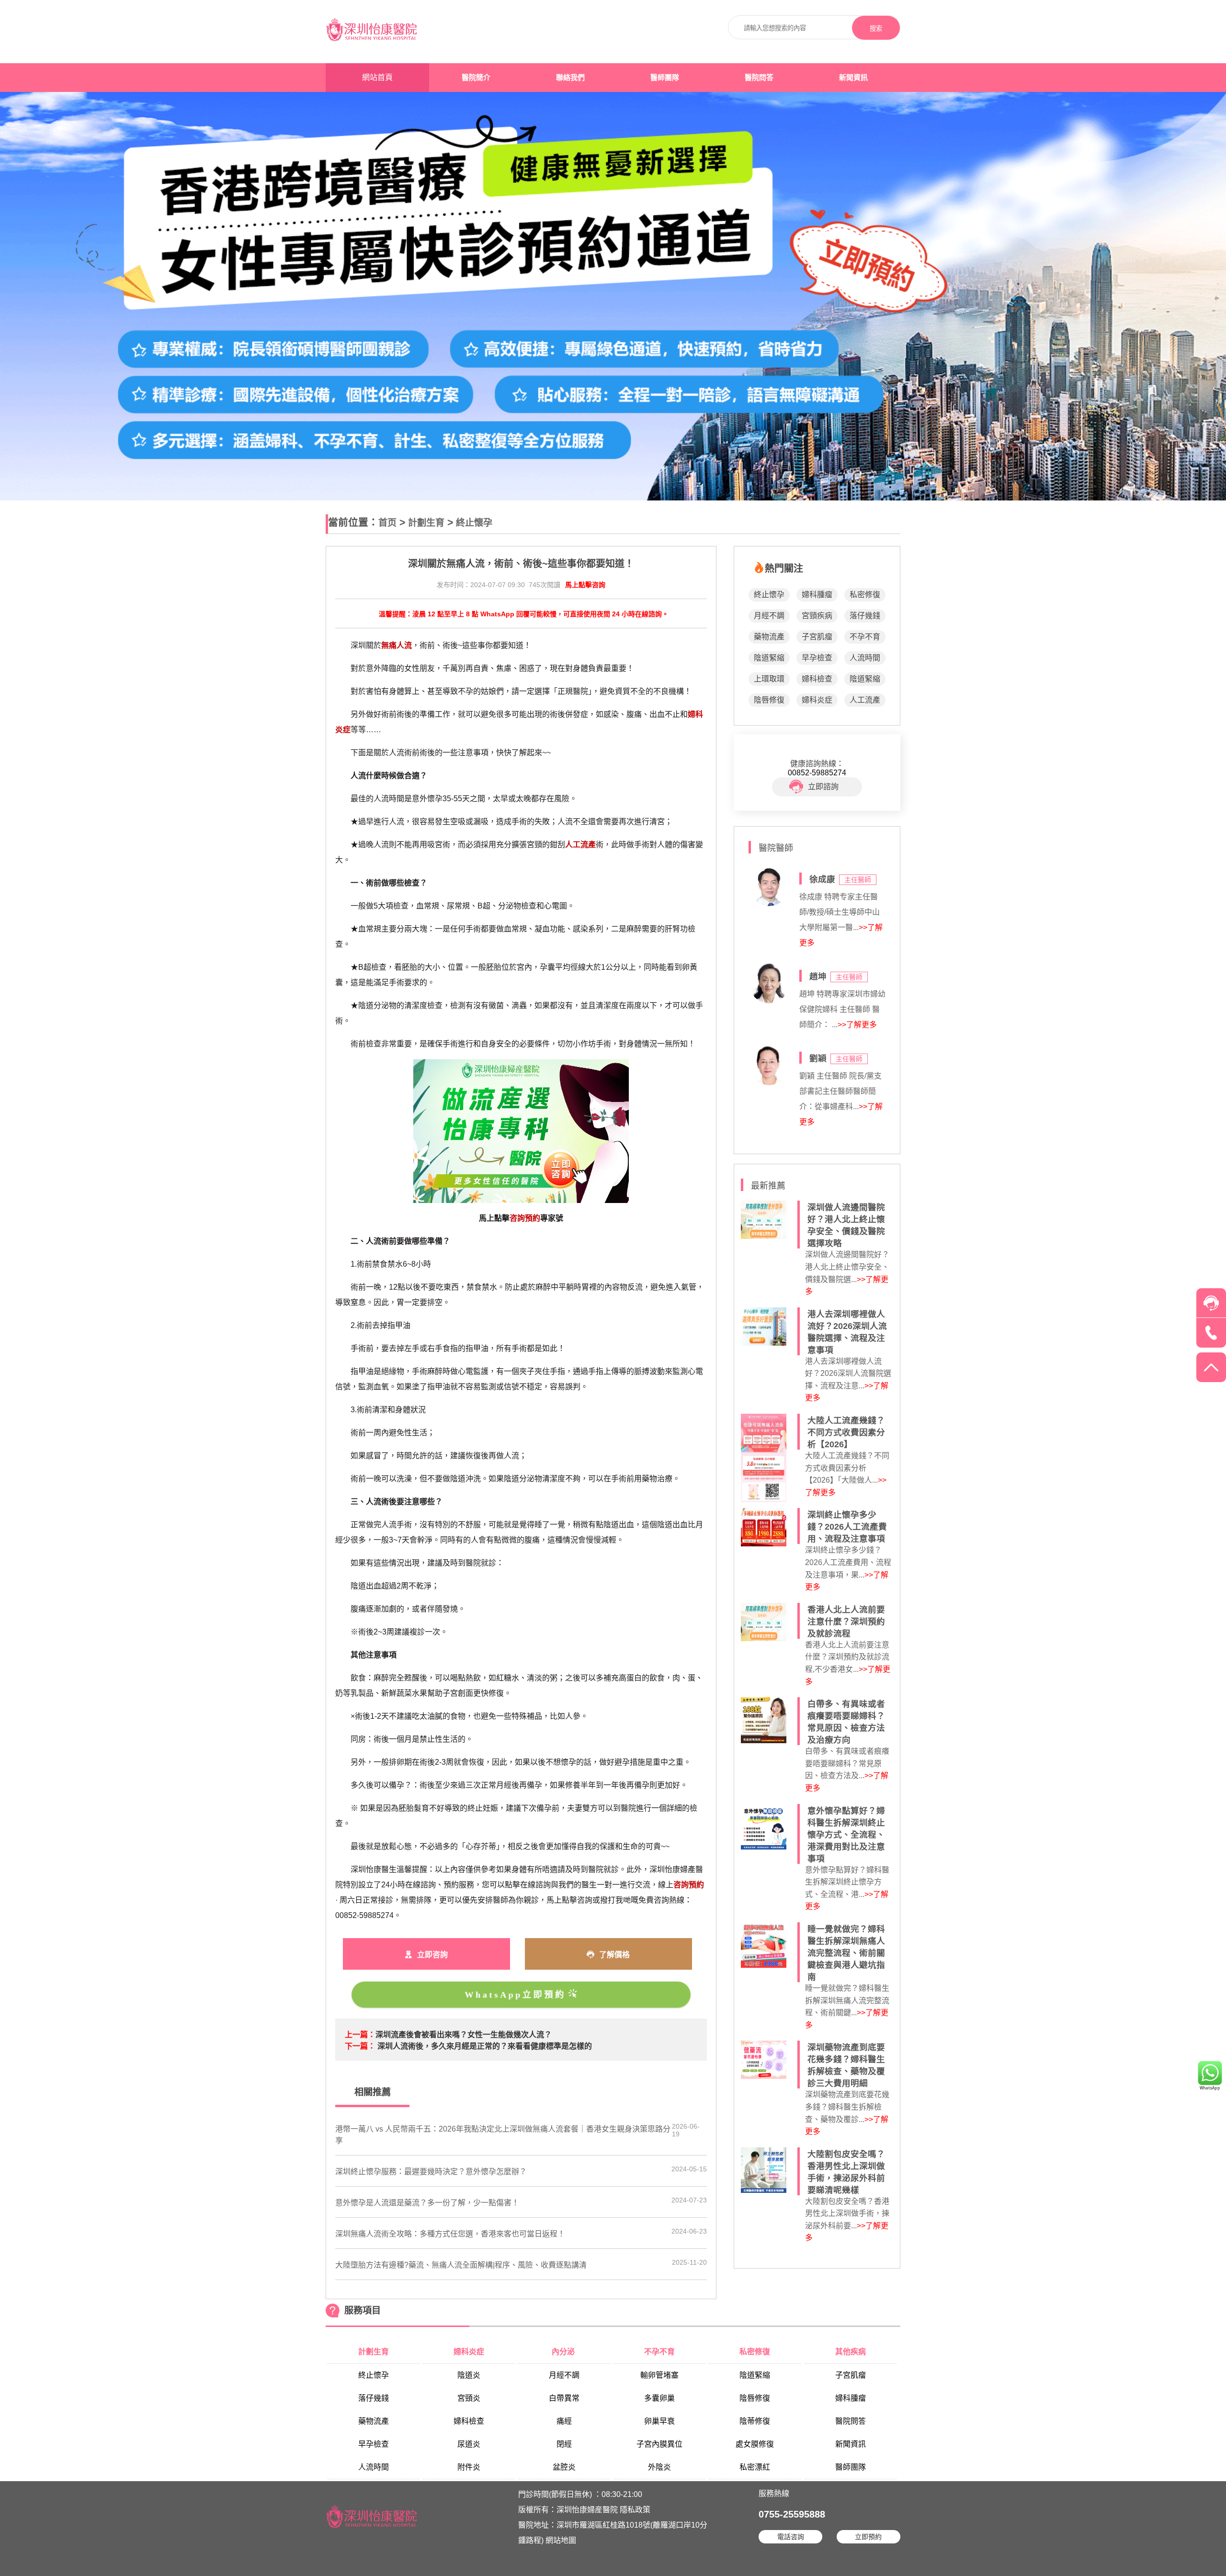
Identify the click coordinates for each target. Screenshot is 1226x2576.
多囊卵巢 (659, 2398)
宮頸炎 (469, 2398)
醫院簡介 (476, 78)
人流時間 (865, 658)
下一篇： (360, 2046)
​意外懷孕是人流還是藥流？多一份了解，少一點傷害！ (427, 2203)
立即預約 (868, 2537)
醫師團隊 (665, 78)
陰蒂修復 (755, 2421)
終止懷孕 (474, 523)
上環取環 (769, 679)
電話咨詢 (791, 2537)
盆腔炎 (564, 2467)
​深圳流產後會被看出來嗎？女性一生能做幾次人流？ (464, 2035)
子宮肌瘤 (817, 637)
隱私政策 (635, 2510)
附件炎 (469, 2467)
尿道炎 (469, 2444)
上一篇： (360, 2035)
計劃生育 (426, 523)
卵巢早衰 (659, 2421)
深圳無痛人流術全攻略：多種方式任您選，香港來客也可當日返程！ (450, 2234)
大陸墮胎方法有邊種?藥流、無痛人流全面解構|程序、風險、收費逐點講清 (461, 2265)
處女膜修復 (755, 2444)
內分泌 (564, 2352)
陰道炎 (469, 2375)
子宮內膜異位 (659, 2444)
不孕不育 (865, 637)
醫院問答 (759, 78)
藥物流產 (769, 637)
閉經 (564, 2444)
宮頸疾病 (817, 616)
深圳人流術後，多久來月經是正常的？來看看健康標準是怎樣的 (485, 2046)
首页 (387, 523)
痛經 (564, 2421)
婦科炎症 (817, 700)
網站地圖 (561, 2540)
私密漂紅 (755, 2467)
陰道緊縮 (769, 658)
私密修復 (865, 595)
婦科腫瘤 (817, 595)
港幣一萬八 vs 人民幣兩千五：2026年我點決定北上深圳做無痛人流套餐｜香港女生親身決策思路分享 (503, 2135)
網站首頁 (377, 77)
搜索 (876, 28)
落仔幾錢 (865, 616)
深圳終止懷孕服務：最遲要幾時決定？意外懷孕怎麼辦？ (431, 2172)
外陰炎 (659, 2467)
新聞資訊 (853, 78)
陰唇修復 (769, 700)
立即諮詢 (823, 787)
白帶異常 (564, 2398)
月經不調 (769, 616)
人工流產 (865, 700)
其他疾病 (851, 2352)
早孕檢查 (817, 658)
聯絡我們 (570, 78)
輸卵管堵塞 (659, 2375)
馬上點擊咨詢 (585, 585)
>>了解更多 (857, 1025)
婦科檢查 (817, 679)
